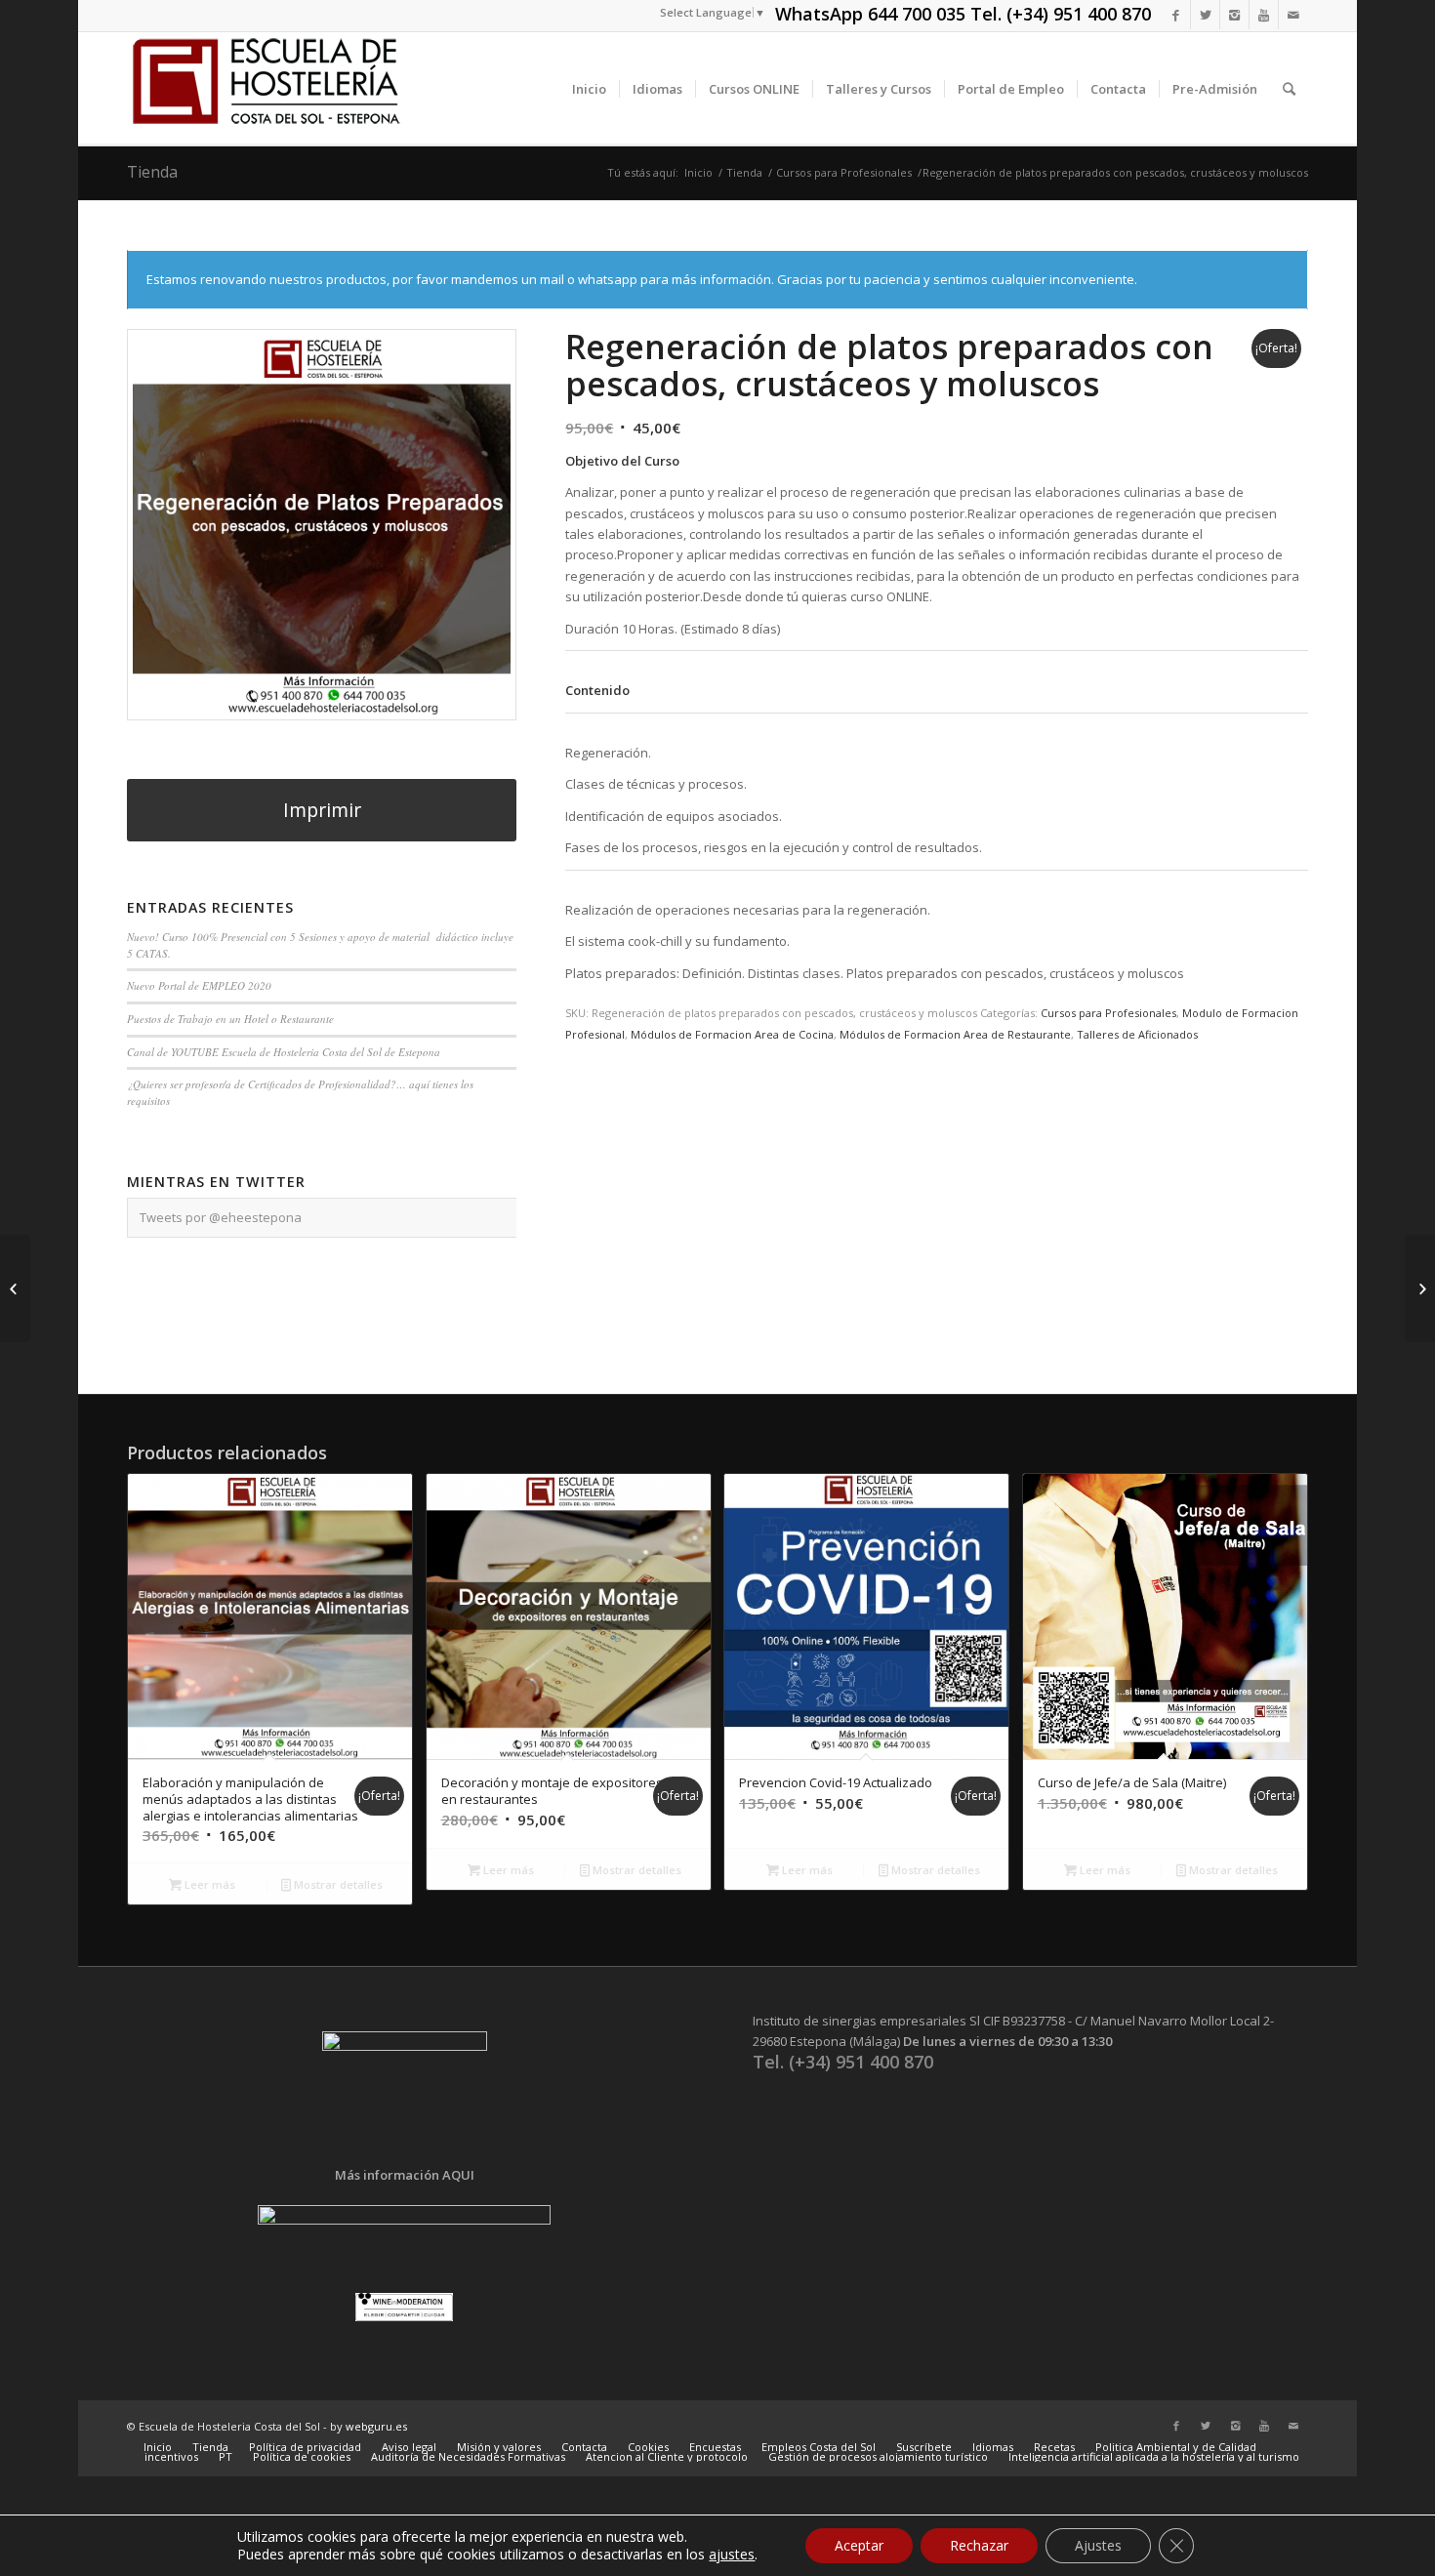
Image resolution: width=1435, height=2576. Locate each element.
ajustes (732, 2555)
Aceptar (859, 2545)
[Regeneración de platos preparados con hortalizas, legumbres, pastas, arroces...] (15, 1288)
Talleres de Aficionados (1137, 1034)
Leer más (208, 1884)
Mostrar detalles (337, 1884)
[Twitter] (1205, 15)
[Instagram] (1234, 15)
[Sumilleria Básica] (1420, 1288)
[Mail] (1293, 15)
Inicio (698, 172)
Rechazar (979, 2545)
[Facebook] (1176, 15)
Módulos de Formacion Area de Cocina (732, 1034)
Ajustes (1098, 2545)
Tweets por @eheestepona (221, 1217)
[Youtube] (1264, 15)
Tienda (152, 172)
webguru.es (376, 2426)
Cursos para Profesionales (844, 172)
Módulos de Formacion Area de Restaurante (955, 1034)
